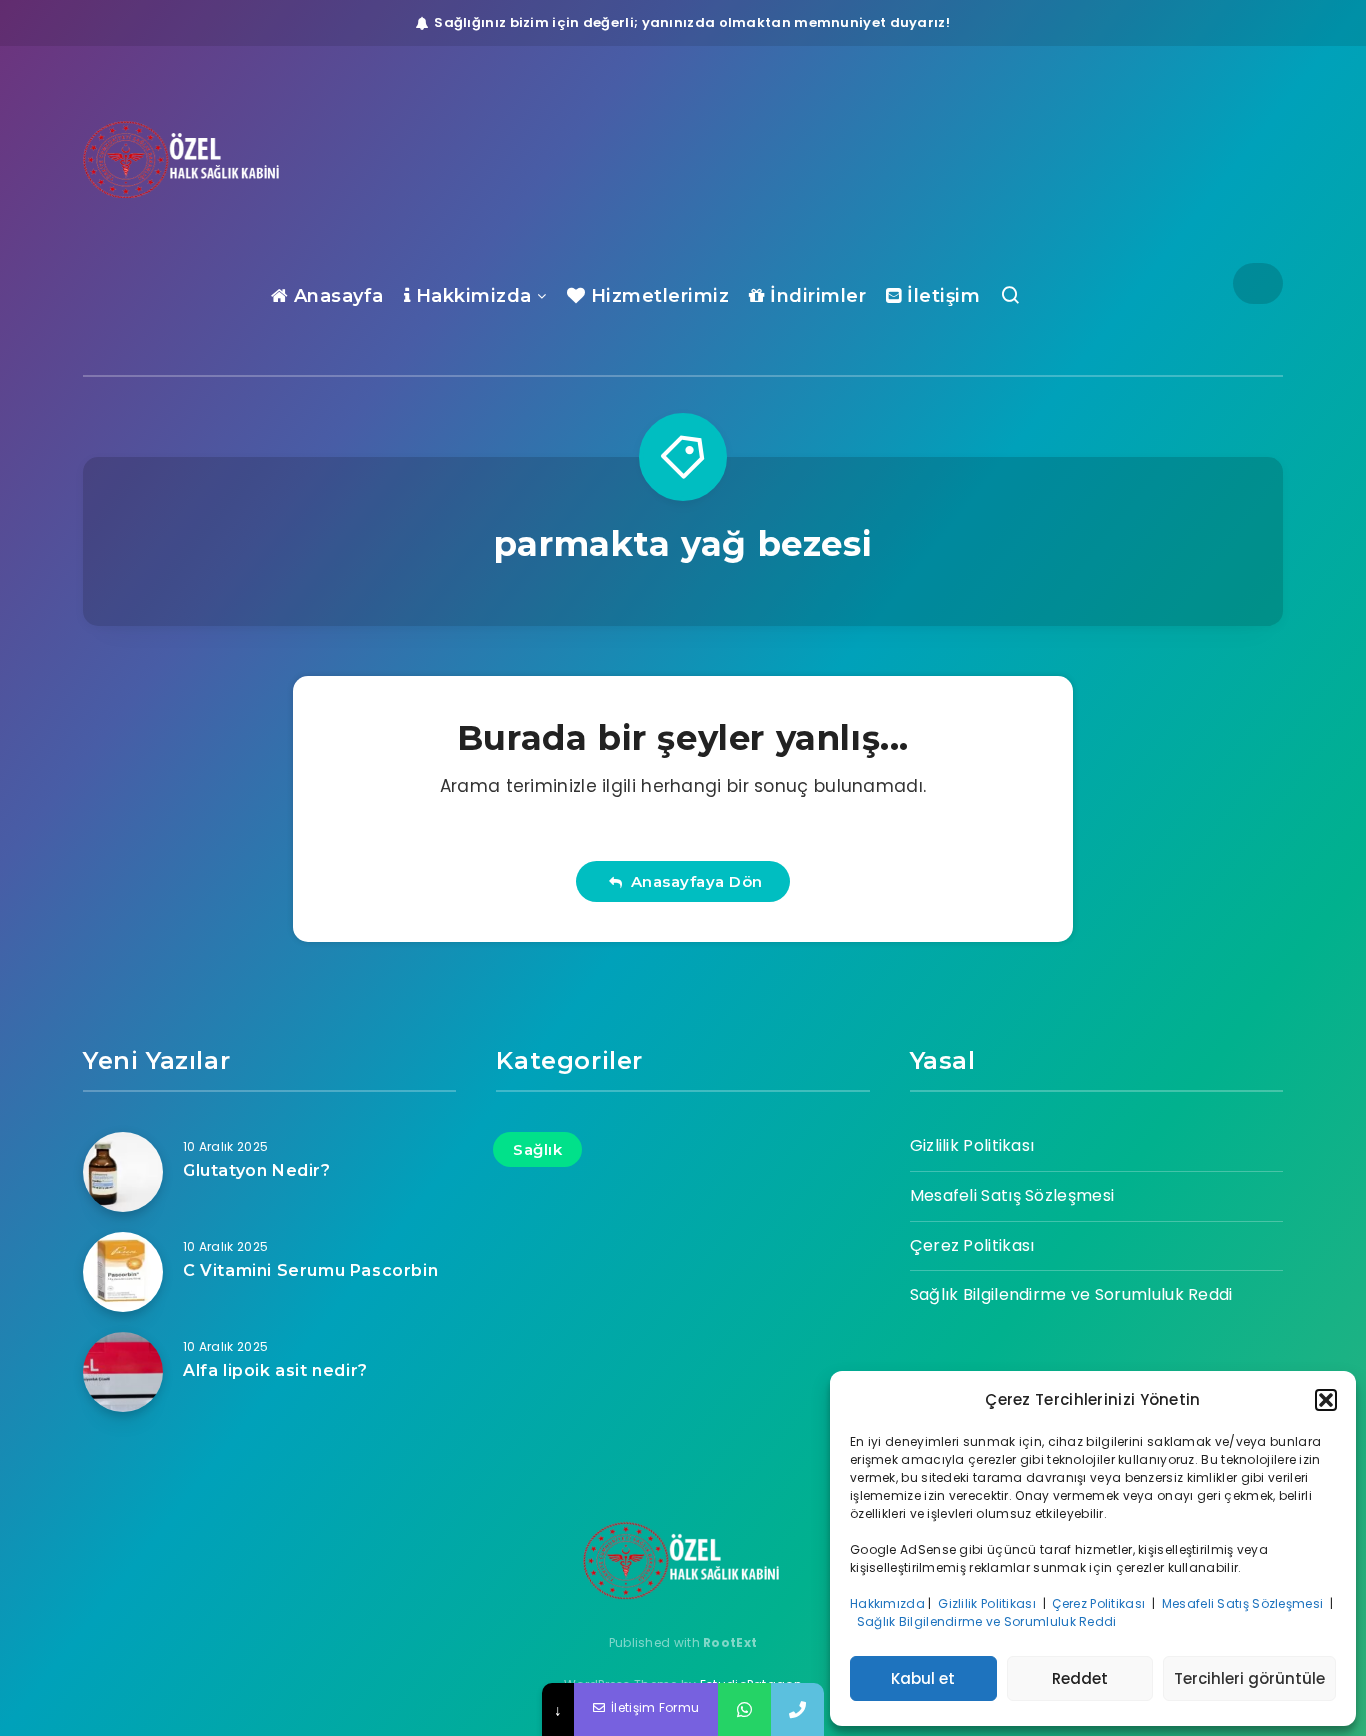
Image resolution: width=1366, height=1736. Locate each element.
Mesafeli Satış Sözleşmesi (1244, 1603)
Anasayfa (336, 296)
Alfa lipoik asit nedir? (275, 1370)
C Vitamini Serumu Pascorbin (310, 1270)
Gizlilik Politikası (988, 1603)
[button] (1326, 1400)
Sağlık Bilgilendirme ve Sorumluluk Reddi (988, 1621)
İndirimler (815, 296)
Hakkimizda (471, 296)
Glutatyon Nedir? (257, 1170)
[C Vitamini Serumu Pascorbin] (123, 1272)
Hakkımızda (887, 1603)
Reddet (1080, 1678)
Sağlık (537, 1149)
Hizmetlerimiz (657, 296)
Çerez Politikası (1100, 1603)
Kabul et (923, 1678)
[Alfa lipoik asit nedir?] (123, 1372)
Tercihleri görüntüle (1249, 1678)
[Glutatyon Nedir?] (123, 1172)
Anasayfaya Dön (692, 881)
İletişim (941, 296)
